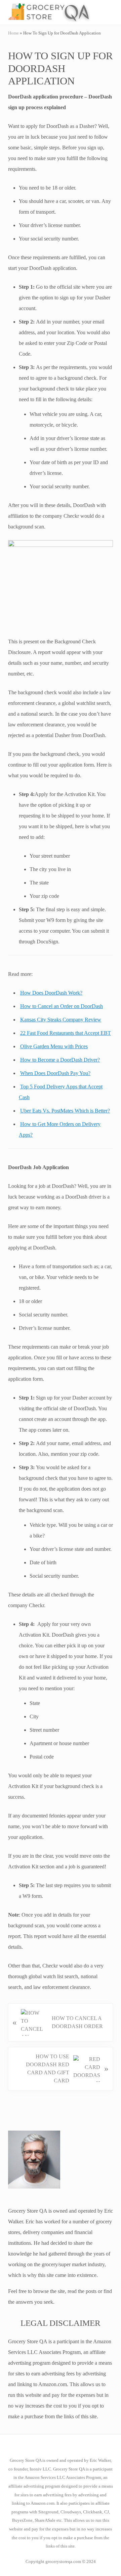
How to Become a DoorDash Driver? (60, 1060)
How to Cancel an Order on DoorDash (62, 1006)
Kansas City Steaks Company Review (61, 1020)
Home (13, 33)
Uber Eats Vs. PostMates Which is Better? (65, 1111)
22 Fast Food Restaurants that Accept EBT (66, 1033)
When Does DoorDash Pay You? (55, 1073)
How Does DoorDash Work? (51, 993)
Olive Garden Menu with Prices (54, 1046)
